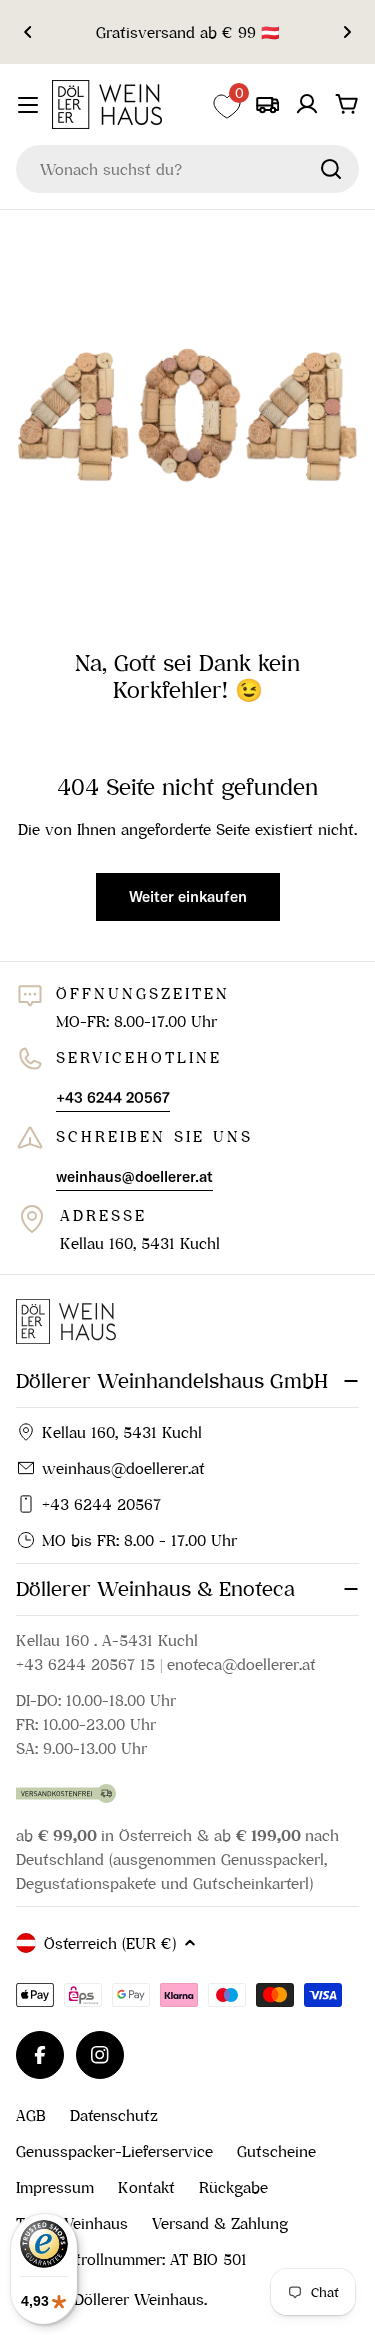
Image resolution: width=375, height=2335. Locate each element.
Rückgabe (233, 2187)
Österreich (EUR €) (110, 1943)
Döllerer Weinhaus (139, 2299)
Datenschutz (114, 2115)
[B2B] (267, 104)
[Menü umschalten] (28, 105)
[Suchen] (331, 169)
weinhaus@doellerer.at (123, 1468)
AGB (31, 2115)
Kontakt (146, 2187)
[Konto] (307, 104)
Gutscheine (276, 2151)
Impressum (55, 2187)
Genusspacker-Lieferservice (114, 2151)
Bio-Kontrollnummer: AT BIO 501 (131, 2259)
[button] (28, 32)
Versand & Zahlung (220, 2223)
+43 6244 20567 (101, 1504)
